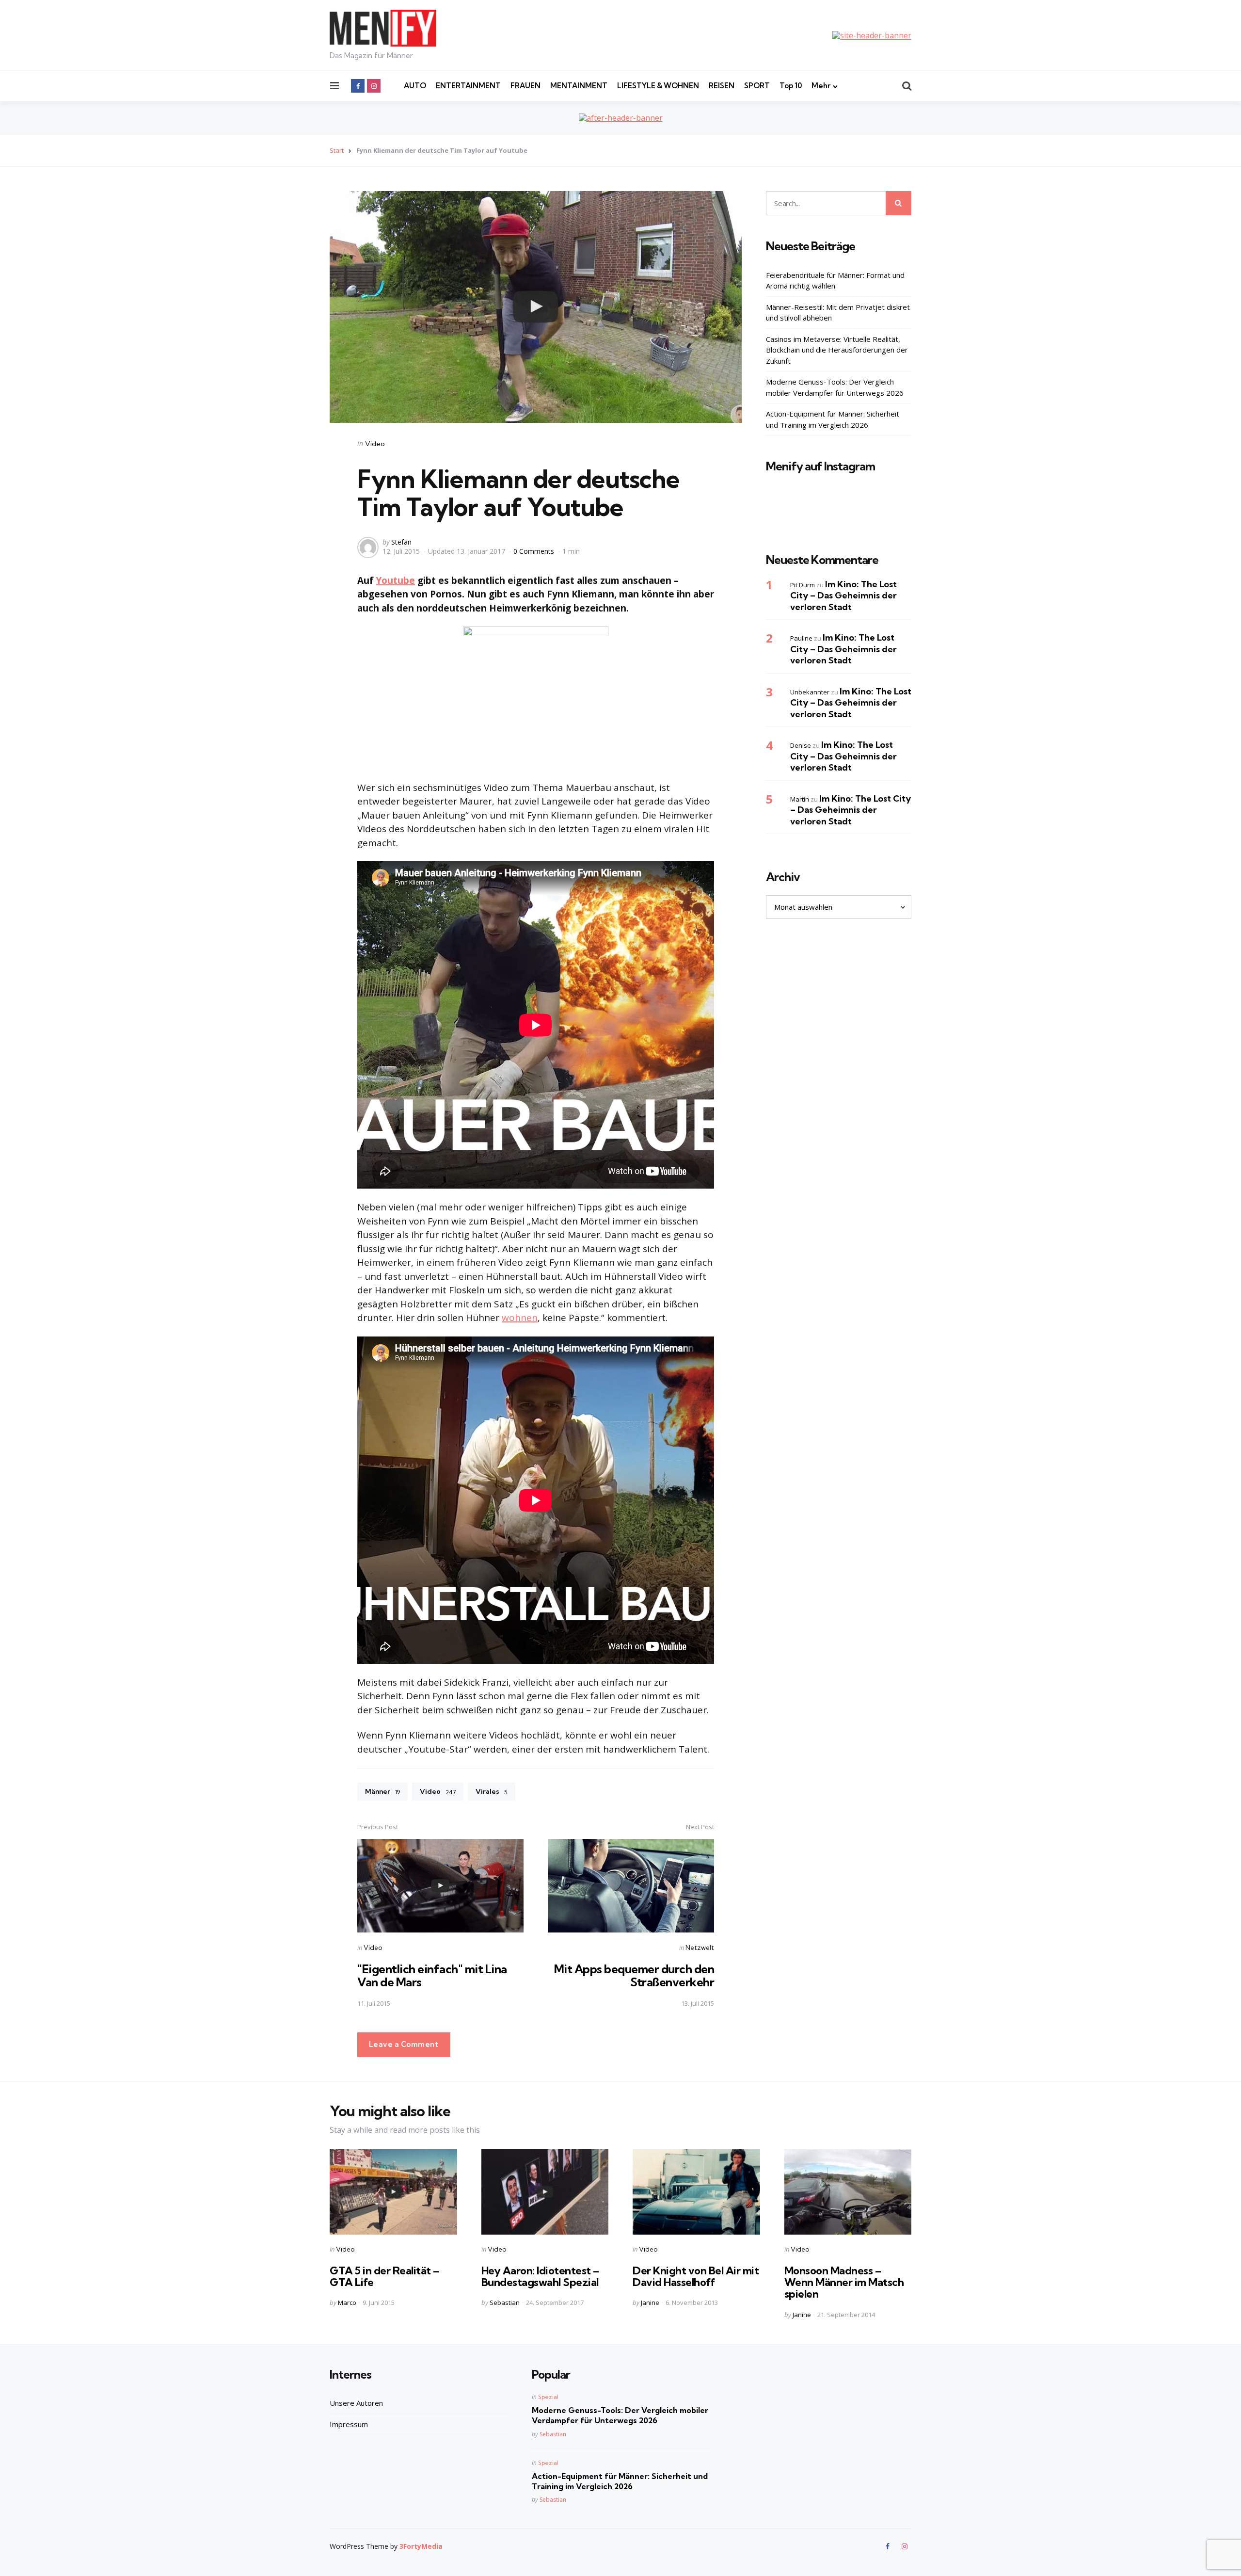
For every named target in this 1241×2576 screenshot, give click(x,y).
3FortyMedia (421, 2546)
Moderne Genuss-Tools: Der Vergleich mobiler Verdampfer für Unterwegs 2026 (835, 387)
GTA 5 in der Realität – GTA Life (384, 2276)
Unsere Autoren (356, 2403)
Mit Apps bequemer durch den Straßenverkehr (634, 1975)
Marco (347, 2302)
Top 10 (791, 86)
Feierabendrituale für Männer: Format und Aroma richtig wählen (835, 280)
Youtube (396, 580)
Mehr (821, 86)
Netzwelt (700, 1948)
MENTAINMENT (579, 86)
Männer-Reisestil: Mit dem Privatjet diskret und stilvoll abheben (838, 312)
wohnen (520, 1318)
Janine (650, 2302)
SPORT (757, 86)
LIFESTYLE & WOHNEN (658, 86)
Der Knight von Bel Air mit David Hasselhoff (696, 2276)
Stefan (401, 542)
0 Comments (535, 551)
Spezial (548, 2397)
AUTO (415, 86)
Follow (842, 515)
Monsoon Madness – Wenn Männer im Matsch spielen (844, 2282)
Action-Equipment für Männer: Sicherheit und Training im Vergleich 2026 (833, 419)
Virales (492, 1791)
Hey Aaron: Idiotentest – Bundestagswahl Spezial (540, 2276)
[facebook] (358, 86)
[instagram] (374, 86)
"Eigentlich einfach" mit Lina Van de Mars (432, 1975)
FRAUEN (525, 86)
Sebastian (505, 2302)
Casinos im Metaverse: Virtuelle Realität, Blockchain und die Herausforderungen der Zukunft (837, 349)
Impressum (349, 2424)
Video (375, 444)
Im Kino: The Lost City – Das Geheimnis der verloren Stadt (843, 595)
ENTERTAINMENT (468, 86)
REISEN (722, 86)
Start (337, 150)
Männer (382, 1791)
